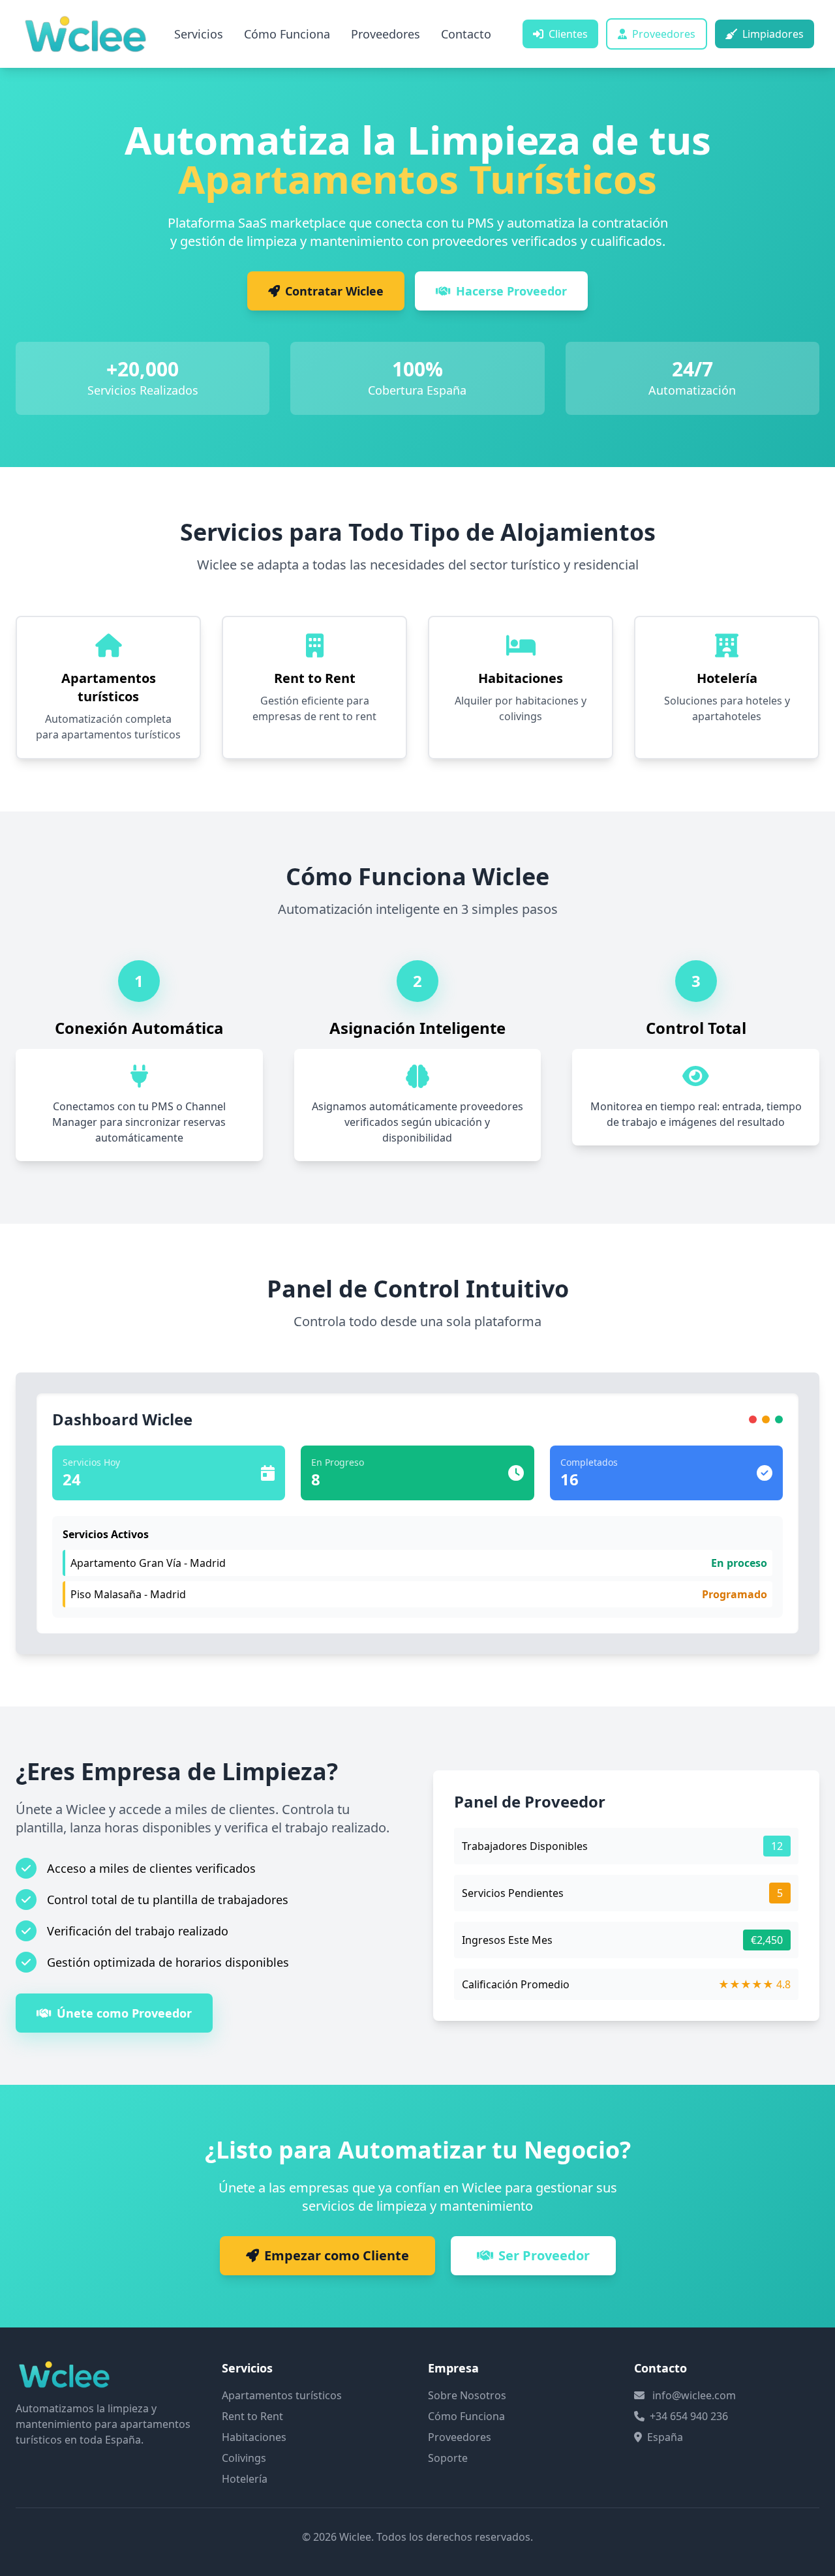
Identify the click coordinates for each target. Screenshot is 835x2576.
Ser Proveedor (544, 2255)
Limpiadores (773, 34)
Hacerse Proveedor (511, 291)
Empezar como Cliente (337, 2255)
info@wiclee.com (694, 2395)
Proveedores (386, 34)
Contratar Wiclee (334, 291)
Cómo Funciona (287, 34)
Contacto (466, 34)
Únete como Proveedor (124, 2013)
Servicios (199, 34)
